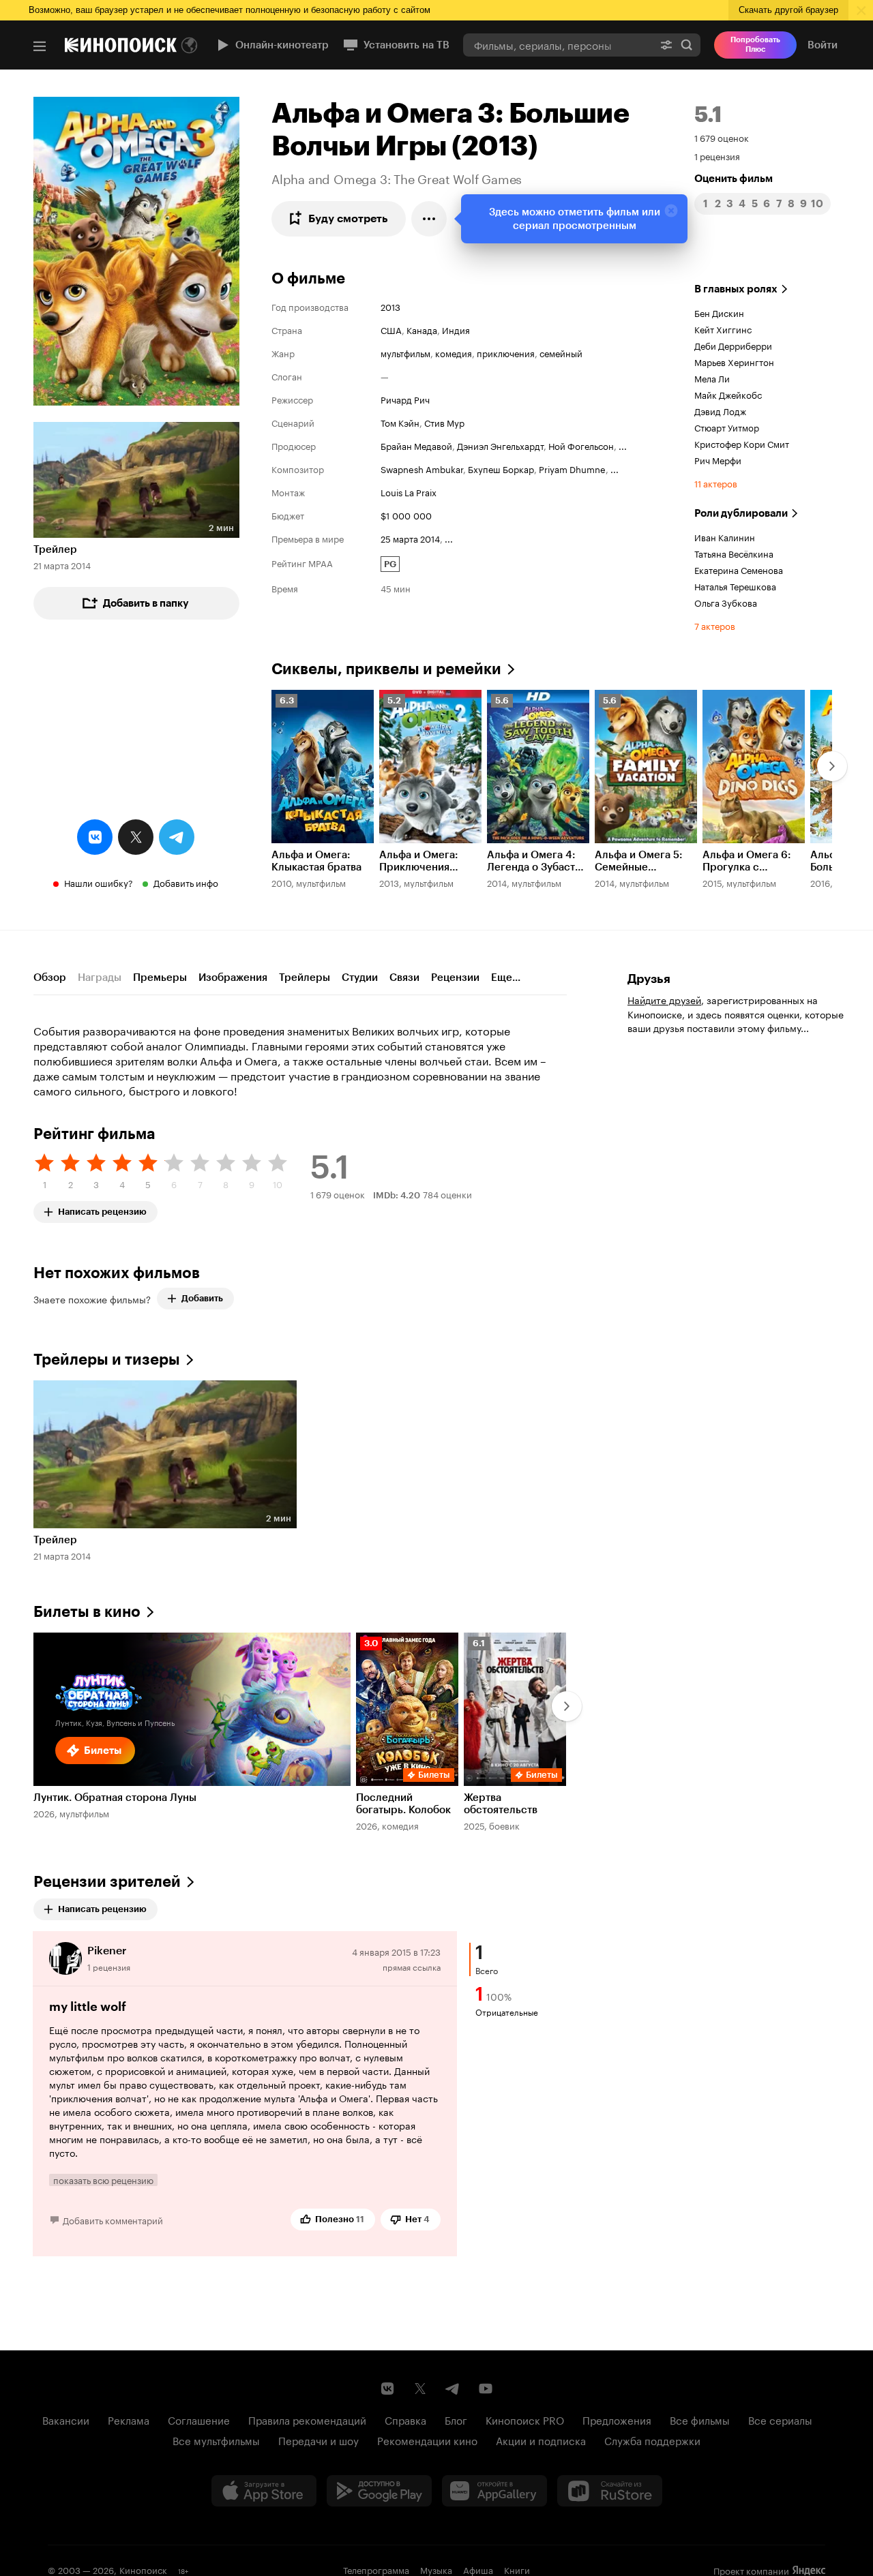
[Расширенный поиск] (666, 45)
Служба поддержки (652, 2440)
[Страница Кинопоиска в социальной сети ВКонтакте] (387, 2389)
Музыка (436, 2569)
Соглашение (199, 2419)
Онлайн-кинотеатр (282, 45)
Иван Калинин (725, 536)
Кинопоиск (143, 2569)
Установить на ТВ (406, 45)
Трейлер (55, 549)
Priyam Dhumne (572, 468)
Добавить (202, 1298)
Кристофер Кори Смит (742, 443)
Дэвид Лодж (720, 410)
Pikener (107, 1951)
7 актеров (715, 625)
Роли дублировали (741, 513)
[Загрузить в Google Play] (379, 2491)
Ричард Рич (405, 399)
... (623, 445)
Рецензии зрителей (107, 1882)
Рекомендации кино (427, 2440)
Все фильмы (700, 2419)
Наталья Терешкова (735, 586)
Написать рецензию (102, 1209)
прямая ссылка (412, 1966)
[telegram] (177, 837)
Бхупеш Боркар (501, 468)
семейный (561, 352)
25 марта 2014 (410, 538)
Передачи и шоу (319, 2440)
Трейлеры (305, 978)
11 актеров (716, 483)
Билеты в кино (87, 1612)
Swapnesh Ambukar (422, 468)
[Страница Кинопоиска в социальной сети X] (420, 2389)
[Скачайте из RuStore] (610, 2491)
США (391, 329)
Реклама (129, 2419)
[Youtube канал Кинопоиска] (486, 2389)
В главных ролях (736, 289)
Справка (405, 2419)
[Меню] (40, 46)
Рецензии (455, 978)
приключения (506, 352)
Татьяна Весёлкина (734, 553)
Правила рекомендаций (307, 2419)
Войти (823, 45)
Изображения (233, 978)
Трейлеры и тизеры (107, 1360)
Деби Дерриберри (733, 345)
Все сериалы (780, 2419)
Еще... (506, 978)
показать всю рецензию (103, 2180)
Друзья (649, 979)
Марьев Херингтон (734, 361)
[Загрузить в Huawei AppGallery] (494, 2491)
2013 (390, 306)
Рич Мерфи (718, 459)
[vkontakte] (95, 837)
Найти (687, 45)
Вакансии (66, 2419)
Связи (404, 978)
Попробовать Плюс (755, 45)
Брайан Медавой (416, 445)
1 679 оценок (722, 137)
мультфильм (405, 352)
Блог (456, 2419)
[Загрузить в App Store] (264, 2491)
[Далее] (832, 766)
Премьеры (160, 978)
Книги (517, 2569)
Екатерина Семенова (739, 569)
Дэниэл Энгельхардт (500, 445)
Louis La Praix (409, 491)
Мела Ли (712, 378)
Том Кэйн (400, 422)
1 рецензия (717, 155)
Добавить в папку (146, 603)
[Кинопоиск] (121, 45)
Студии (360, 978)
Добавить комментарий (113, 2219)
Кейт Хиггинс (723, 329)
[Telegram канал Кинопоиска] (453, 2389)
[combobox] (558, 45)
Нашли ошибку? (99, 882)
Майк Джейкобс (728, 394)
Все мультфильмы (216, 2440)
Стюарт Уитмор (727, 427)
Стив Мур (444, 422)
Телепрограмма (376, 2569)
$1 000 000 (406, 515)
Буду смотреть (348, 218)
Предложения (617, 2419)
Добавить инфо (186, 882)
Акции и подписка (541, 2440)
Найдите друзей (664, 999)
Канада (422, 329)
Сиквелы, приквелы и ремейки (386, 669)
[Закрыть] (671, 211)
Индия (456, 329)
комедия (454, 352)
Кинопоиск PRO (525, 2419)
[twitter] (136, 837)
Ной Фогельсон (581, 445)
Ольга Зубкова (726, 602)
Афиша (478, 2569)
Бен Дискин (719, 312)
